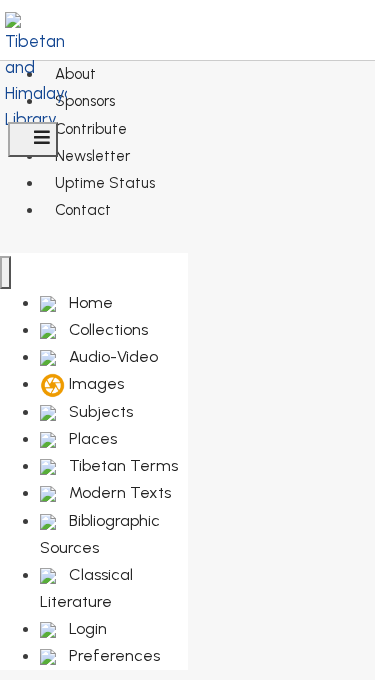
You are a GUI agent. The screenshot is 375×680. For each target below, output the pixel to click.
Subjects (99, 411)
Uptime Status (105, 183)
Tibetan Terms (121, 465)
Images (94, 383)
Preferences (112, 655)
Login (86, 628)
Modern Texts (118, 492)
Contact (83, 210)
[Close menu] (5, 272)
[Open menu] (33, 139)
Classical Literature (86, 588)
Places (91, 438)
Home (89, 302)
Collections (106, 329)
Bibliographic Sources (100, 534)
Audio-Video (111, 356)
